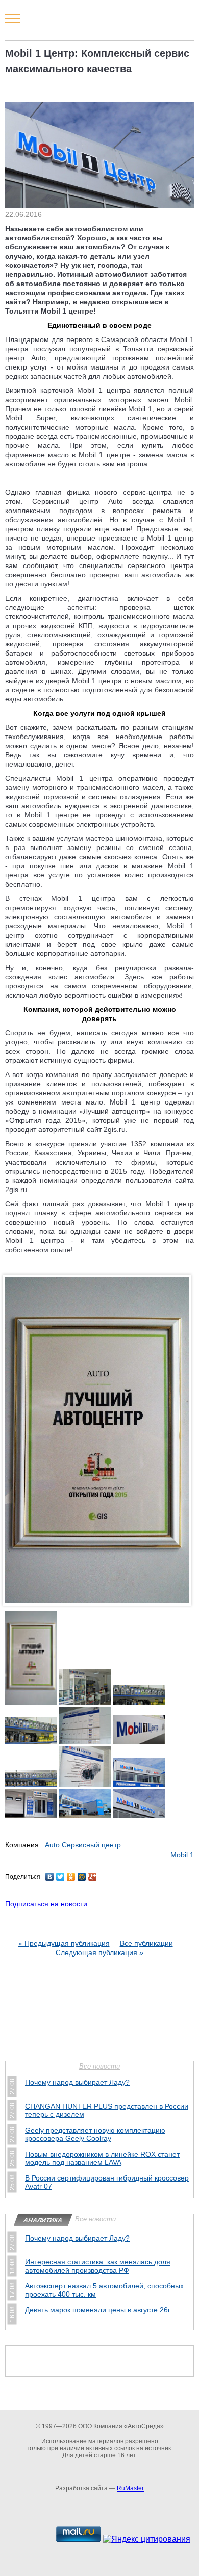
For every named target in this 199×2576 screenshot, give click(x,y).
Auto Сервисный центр (83, 1845)
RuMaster (130, 2488)
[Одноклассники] (71, 1877)
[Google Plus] (93, 1877)
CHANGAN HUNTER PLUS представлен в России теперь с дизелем (107, 2110)
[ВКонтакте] (50, 1877)
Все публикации (146, 1943)
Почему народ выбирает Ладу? (77, 2082)
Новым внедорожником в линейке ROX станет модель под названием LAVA (102, 2158)
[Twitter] (60, 1877)
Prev (15, 1451)
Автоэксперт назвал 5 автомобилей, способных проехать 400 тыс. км (104, 2290)
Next (184, 1451)
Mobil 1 (182, 1855)
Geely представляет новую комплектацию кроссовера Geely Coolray (95, 2134)
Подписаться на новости (46, 1904)
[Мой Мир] (82, 1877)
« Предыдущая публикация (64, 1943)
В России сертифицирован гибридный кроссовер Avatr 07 (107, 2182)
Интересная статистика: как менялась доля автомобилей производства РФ (98, 2266)
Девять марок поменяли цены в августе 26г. (98, 2310)
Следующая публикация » (99, 1952)
